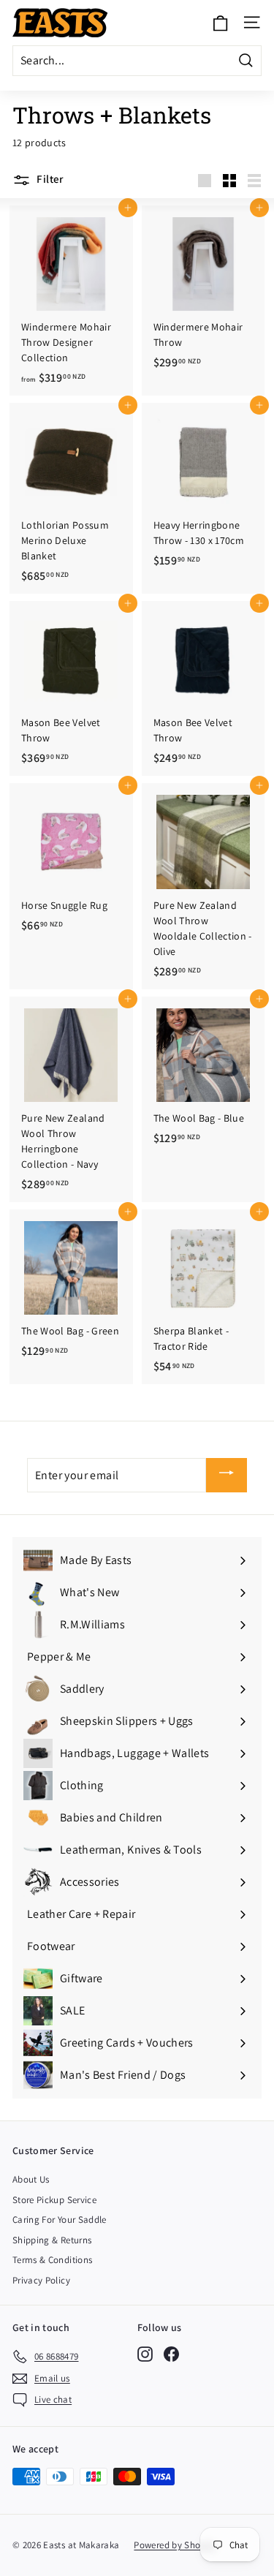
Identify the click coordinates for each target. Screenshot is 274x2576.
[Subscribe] (227, 1475)
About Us (31, 2179)
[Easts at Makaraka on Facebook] (171, 2354)
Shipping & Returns (52, 2240)
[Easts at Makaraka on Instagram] (145, 2354)
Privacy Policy (41, 2280)
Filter (49, 179)
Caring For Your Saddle (60, 2220)
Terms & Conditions (52, 2260)
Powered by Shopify (175, 2545)
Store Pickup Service (54, 2200)
